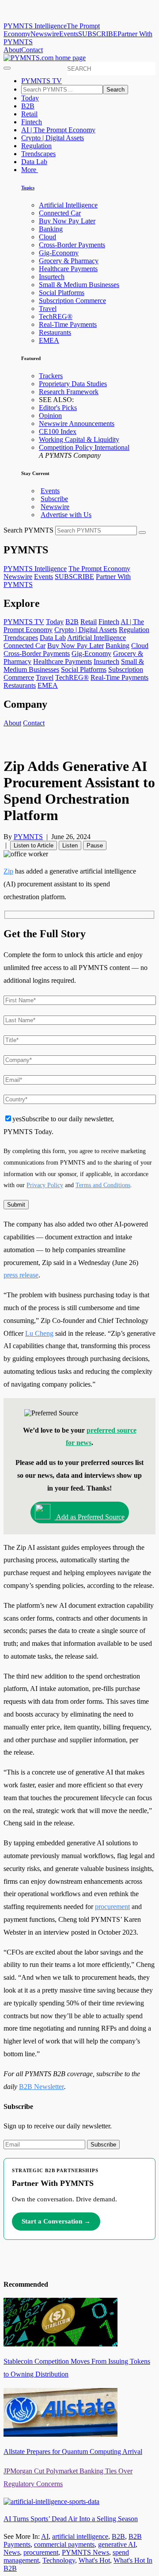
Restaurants (55, 332)
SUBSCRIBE (98, 34)
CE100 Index (58, 431)
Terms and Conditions (103, 1185)
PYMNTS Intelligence (35, 26)
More (30, 170)
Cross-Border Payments (72, 245)
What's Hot (94, 2560)
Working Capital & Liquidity (79, 439)
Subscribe (54, 499)
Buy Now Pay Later (67, 221)
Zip (8, 871)
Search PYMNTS (28, 530)
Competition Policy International (84, 447)
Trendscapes (38, 154)
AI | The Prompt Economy (58, 130)
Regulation (36, 146)
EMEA (49, 340)
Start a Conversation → (56, 2221)
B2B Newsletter (42, 2087)
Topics (28, 188)
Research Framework (69, 392)
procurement (112, 1907)
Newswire (45, 34)
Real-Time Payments (68, 324)
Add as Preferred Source (90, 1517)
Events (69, 34)
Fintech (32, 122)
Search (115, 90)
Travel (48, 309)
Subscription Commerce (72, 301)
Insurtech (52, 277)
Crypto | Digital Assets (53, 138)
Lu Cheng (39, 1333)
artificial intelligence (80, 2536)
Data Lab (34, 162)
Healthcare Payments (68, 269)
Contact (32, 50)
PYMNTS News (85, 2552)
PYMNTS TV (42, 81)
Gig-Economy (59, 253)
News (12, 2552)
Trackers (51, 376)
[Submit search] (142, 533)
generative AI (117, 2544)
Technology (59, 2560)
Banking (51, 229)
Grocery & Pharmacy (69, 261)
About (12, 50)
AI (45, 2536)
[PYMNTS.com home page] (45, 58)
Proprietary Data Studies (73, 384)
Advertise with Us (66, 515)
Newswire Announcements (77, 424)
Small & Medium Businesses (79, 285)
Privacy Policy (45, 1185)
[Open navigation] (7, 68)
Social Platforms (62, 293)
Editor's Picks (58, 408)
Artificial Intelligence (68, 205)
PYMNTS (28, 837)
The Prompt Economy (99, 569)
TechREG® (56, 316)
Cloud (47, 237)
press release (21, 1275)
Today (30, 98)
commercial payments (64, 2544)
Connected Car (60, 213)
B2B (28, 106)
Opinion (50, 416)
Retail (29, 114)
